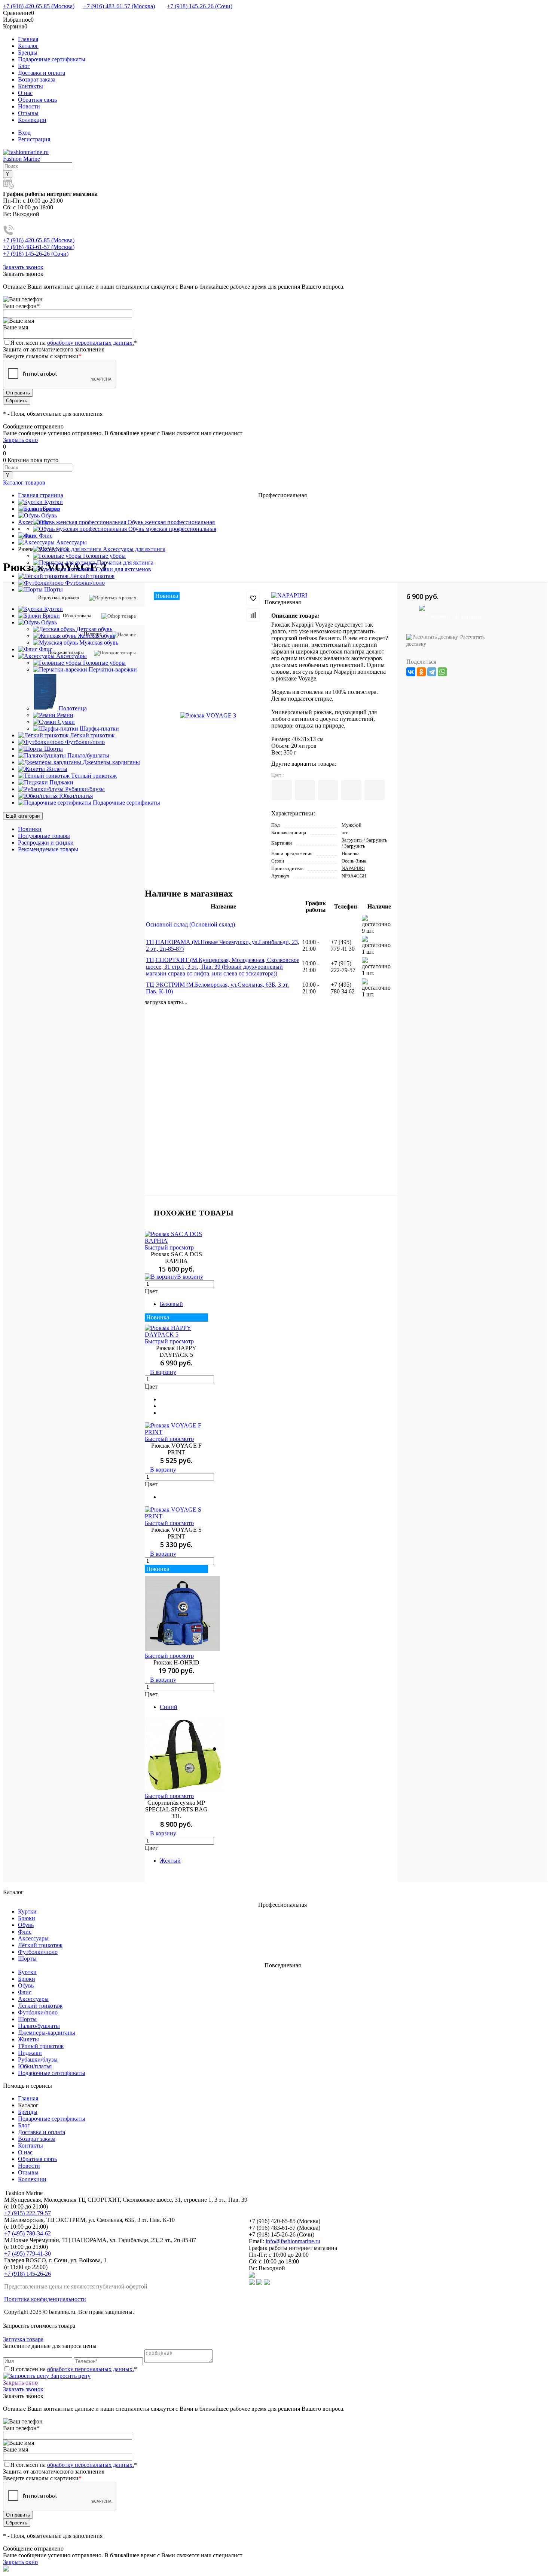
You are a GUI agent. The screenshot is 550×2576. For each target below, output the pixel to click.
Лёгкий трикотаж (40, 1945)
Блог (24, 66)
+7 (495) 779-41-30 (28, 2254)
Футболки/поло (38, 1952)
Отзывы (28, 113)
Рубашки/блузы (38, 2059)
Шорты (27, 1959)
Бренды (28, 53)
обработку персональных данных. (91, 343)
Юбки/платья (35, 2066)
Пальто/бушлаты (39, 2026)
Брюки (27, 1918)
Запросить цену (70, 2376)
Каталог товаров (24, 482)
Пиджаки (30, 2053)
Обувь (26, 1925)
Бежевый (171, 1304)
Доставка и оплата (42, 73)
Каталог (28, 46)
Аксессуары (33, 1938)
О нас (25, 93)
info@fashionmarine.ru (293, 2241)
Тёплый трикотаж (41, 2046)
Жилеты (28, 2039)
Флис (25, 1932)
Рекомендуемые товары (48, 849)
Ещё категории (23, 816)
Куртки (27, 1911)
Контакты (30, 86)
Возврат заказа (37, 79)
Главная (28, 39)
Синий (169, 1707)
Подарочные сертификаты (52, 59)
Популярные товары (44, 836)
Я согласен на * (74, 2369)
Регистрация (34, 139)
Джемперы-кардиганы (47, 2033)
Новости (29, 106)
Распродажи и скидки (46, 843)
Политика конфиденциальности (45, 2299)
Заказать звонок (23, 267)
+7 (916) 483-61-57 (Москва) (119, 6)
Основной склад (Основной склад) (190, 924)
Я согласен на (74, 343)
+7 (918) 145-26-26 (28, 2274)
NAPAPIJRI (353, 868)
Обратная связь (37, 100)
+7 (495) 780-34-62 (28, 2233)
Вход (24, 133)
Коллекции (32, 120)
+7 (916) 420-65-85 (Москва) (39, 6)
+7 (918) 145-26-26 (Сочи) (200, 6)
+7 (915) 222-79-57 (28, 2213)
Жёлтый (170, 1861)
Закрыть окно (20, 440)
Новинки (30, 829)
